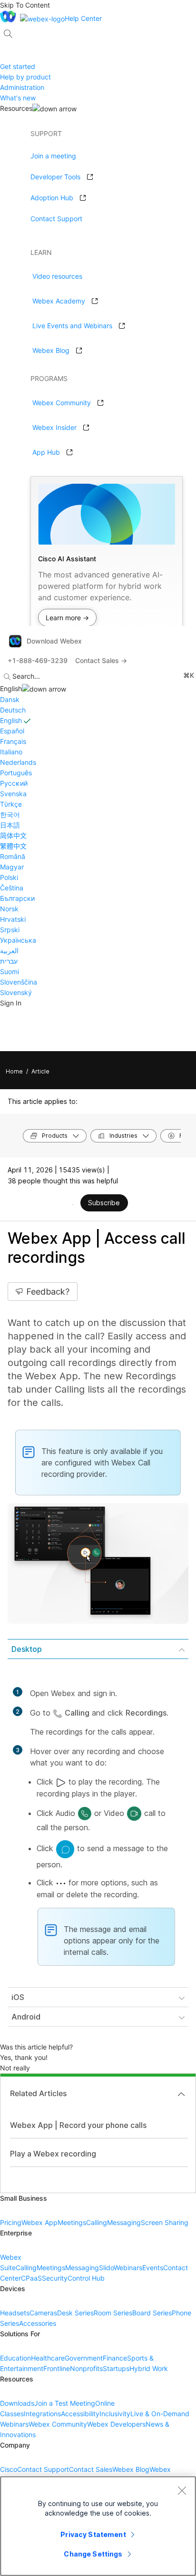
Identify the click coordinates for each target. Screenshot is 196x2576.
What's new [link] (18, 98)
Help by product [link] (25, 77)
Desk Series (75, 2313)
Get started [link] (18, 66)
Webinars (128, 2268)
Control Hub (86, 2278)
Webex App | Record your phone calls (78, 2125)
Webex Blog (51, 350)
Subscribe (104, 1203)
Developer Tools (55, 177)
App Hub (46, 452)
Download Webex (54, 641)
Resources (16, 108)
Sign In (11, 1003)
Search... (26, 676)
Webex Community (62, 403)
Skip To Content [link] (25, 5)
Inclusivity (115, 2414)
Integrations (42, 2414)
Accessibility (80, 2414)
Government (84, 2358)
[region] (98, 2526)
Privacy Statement (93, 2534)
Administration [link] (22, 87)
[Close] (182, 2490)
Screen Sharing (165, 2222)
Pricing (11, 2222)
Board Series (152, 2313)
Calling (97, 2222)
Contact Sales (91, 2469)
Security (55, 2278)
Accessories (38, 2323)
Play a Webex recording (53, 2154)
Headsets (15, 2313)
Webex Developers (116, 2424)
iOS (18, 1997)
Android (26, 2017)
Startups (116, 2368)
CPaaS (31, 2278)
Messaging (124, 2222)
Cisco (9, 2469)
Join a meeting (53, 156)
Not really (15, 2068)
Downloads (17, 2403)
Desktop (27, 1649)
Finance (115, 2358)
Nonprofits (86, 2368)
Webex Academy (59, 301)
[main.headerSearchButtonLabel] (8, 30)
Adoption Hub (52, 198)
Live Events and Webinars (72, 326)
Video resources (57, 276)
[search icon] (8, 34)
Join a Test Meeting (65, 2403)
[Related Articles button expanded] (181, 2094)
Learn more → (67, 618)
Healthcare (48, 2358)
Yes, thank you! (24, 2057)
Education (15, 2358)
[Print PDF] (73, 1204)
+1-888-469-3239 (38, 660)
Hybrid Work (149, 2368)
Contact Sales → (101, 660)
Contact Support (56, 219)
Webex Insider (54, 427)
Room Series (113, 2313)
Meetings (72, 2222)
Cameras (43, 2313)
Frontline (57, 2368)
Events (153, 2268)
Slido (106, 2268)
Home (14, 1071)
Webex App (39, 2222)
